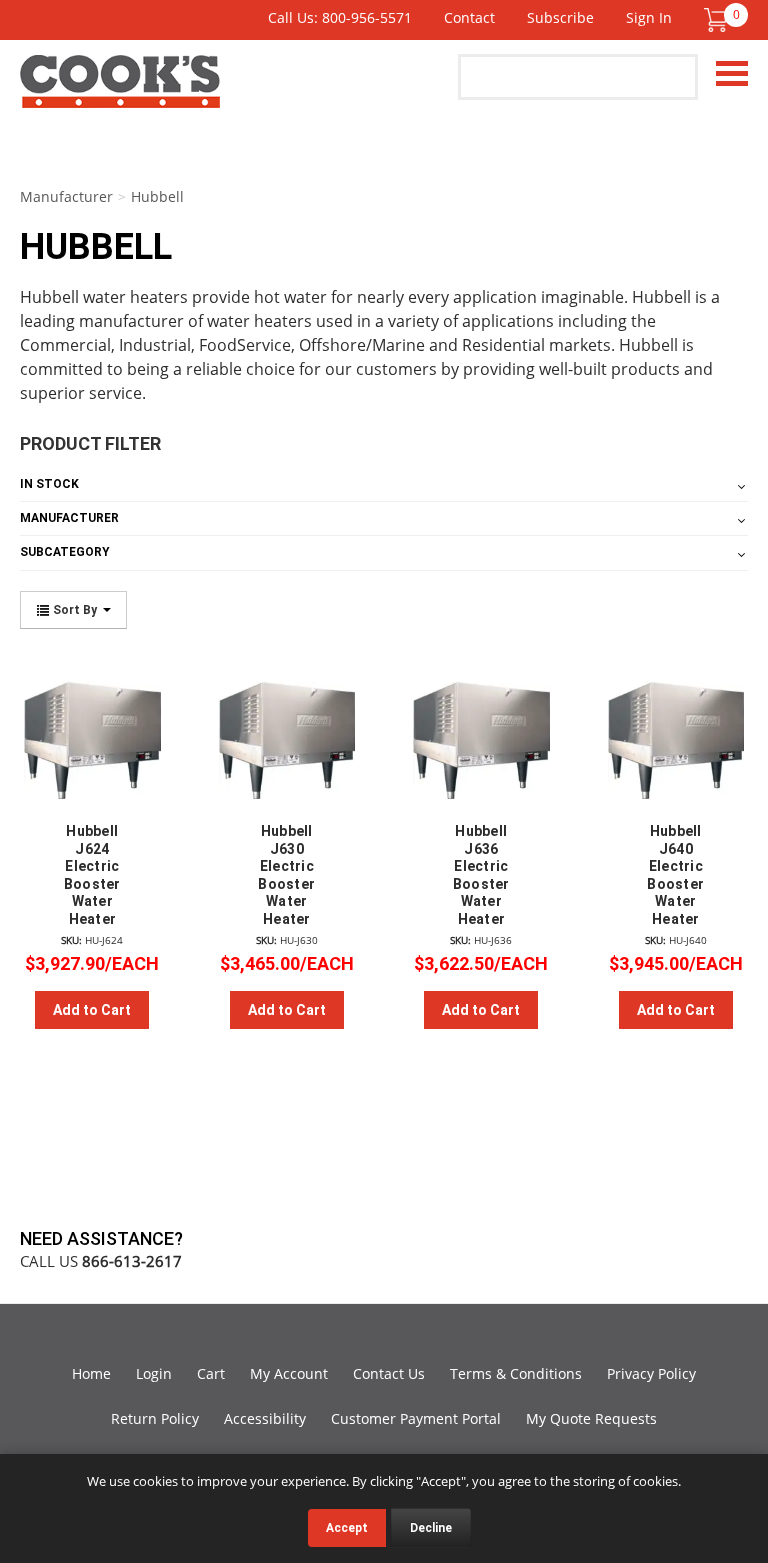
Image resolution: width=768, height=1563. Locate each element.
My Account (289, 1373)
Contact (469, 17)
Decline (431, 1528)
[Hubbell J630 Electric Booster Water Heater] (287, 731)
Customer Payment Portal (416, 1418)
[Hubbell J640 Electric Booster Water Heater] (676, 731)
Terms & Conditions (516, 1373)
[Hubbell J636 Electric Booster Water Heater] (481, 731)
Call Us (101, 1261)
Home (91, 1373)
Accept (347, 1528)
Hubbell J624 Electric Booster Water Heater (92, 875)
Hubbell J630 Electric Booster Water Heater (286, 875)
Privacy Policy (651, 1373)
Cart (211, 1373)
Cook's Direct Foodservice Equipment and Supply (120, 93)
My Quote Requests (591, 1418)
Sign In (649, 17)
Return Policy (155, 1418)
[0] (716, 20)
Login (154, 1373)
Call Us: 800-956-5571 (340, 17)
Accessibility (265, 1418)
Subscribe (560, 17)
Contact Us (389, 1373)
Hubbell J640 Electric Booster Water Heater (675, 875)
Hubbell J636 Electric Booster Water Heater (481, 875)
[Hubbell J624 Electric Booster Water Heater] (92, 731)
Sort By (75, 610)
